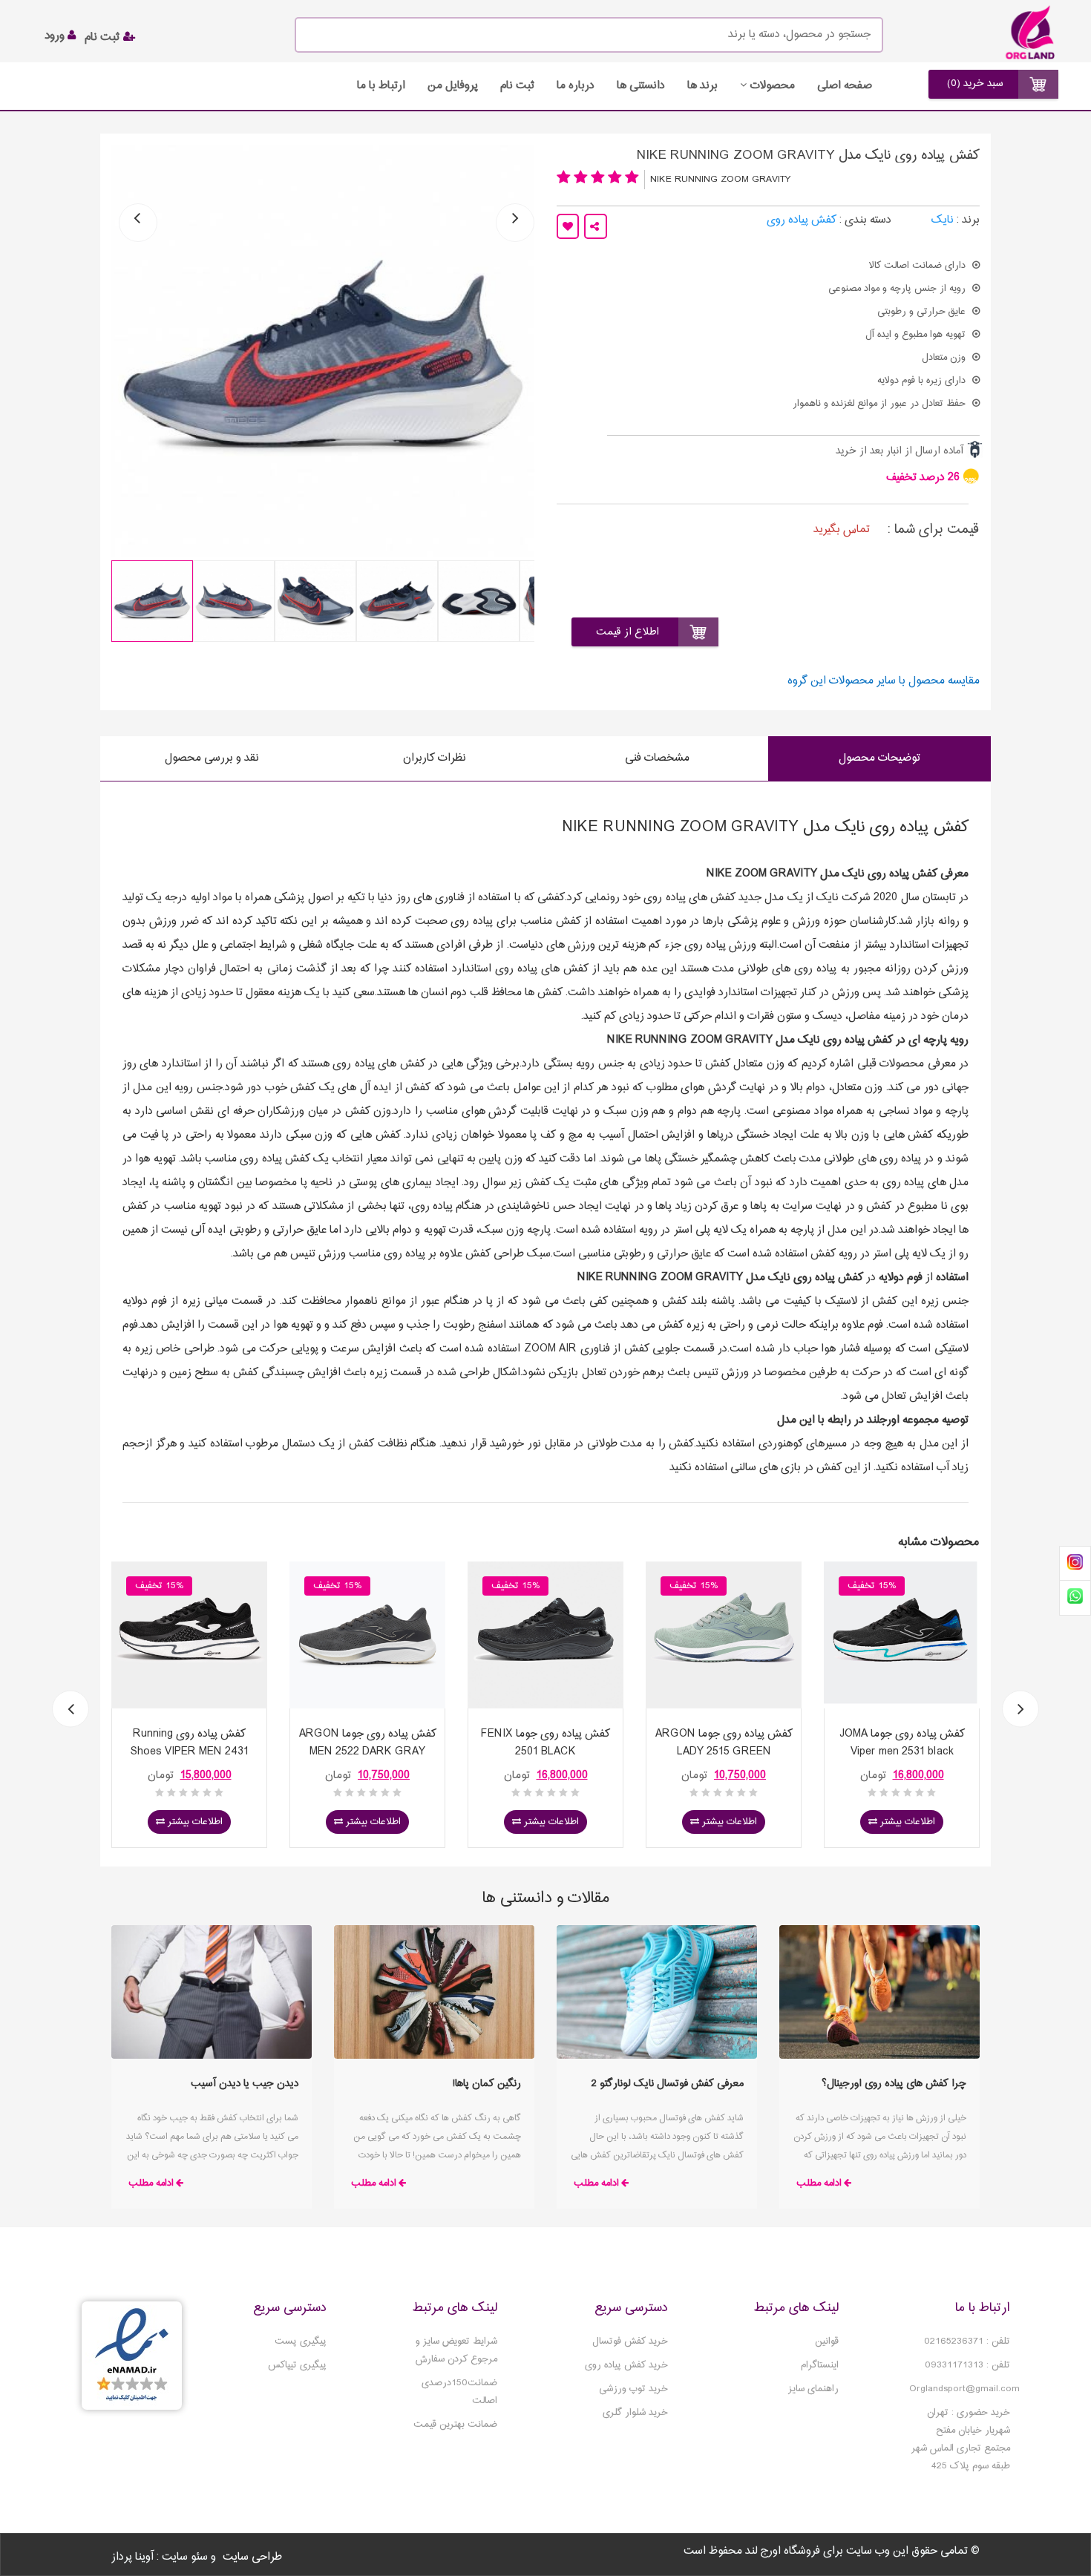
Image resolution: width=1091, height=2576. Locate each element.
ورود (56, 36)
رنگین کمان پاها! (487, 2084)
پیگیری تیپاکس (297, 2365)
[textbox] (589, 35)
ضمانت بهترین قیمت (455, 2425)
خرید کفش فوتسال (630, 2341)
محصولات (773, 86)
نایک (943, 220)
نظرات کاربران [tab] (435, 758)
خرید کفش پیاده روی (626, 2365)
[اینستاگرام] (1075, 1564)
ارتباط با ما (381, 86)
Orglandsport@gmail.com (964, 2389)
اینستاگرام (820, 2365)
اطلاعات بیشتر (194, 1822)
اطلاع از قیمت (628, 632)
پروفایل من (453, 86)
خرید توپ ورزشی (633, 2389)
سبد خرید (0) (975, 83)
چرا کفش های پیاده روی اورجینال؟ (894, 2084)
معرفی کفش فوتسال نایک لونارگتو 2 (668, 2084)
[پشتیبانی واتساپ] (1075, 1597)
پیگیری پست (301, 2341)
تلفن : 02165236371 (967, 2341)
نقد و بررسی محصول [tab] (212, 758)
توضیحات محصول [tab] (879, 758)
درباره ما (576, 86)
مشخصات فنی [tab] (657, 758)
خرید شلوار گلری (635, 2413)
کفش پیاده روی (802, 220)
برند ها (702, 86)
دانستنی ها (641, 86)
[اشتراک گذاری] (596, 226)
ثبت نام (104, 37)
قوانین (827, 2341)
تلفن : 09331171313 (967, 2365)
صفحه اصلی (845, 86)
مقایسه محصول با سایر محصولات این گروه (884, 681)
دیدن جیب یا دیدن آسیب (245, 2084)
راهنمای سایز (813, 2389)
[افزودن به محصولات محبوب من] (568, 226)
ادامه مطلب (819, 2183)
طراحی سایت (252, 2557)
